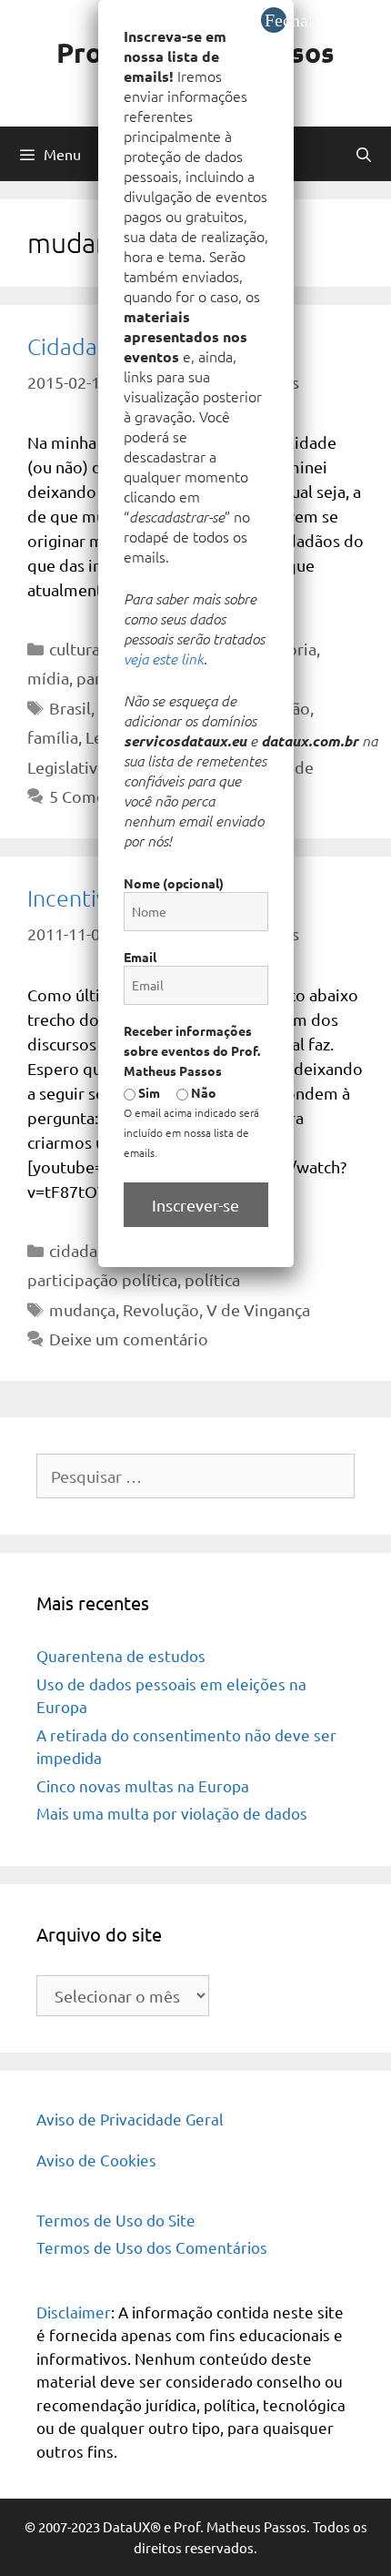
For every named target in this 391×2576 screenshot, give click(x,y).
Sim (148, 1092)
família (53, 737)
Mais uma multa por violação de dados (172, 1813)
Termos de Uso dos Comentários (152, 2247)
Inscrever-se (195, 1205)
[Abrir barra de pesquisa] (363, 154)
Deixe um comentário (129, 1339)
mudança (82, 1309)
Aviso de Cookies (96, 2160)
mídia (48, 678)
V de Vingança (258, 1309)
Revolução (161, 1309)
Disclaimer (74, 2312)
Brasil (70, 708)
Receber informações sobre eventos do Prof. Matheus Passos (192, 1050)
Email (140, 957)
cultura (75, 649)
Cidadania (77, 346)
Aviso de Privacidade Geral (130, 2119)
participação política (102, 1279)
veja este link (164, 658)
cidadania (84, 1250)
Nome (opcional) (174, 883)
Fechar (276, 20)
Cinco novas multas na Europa (143, 1785)
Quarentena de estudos (121, 1655)
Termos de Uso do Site (116, 2220)
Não (202, 1092)
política (212, 1279)
